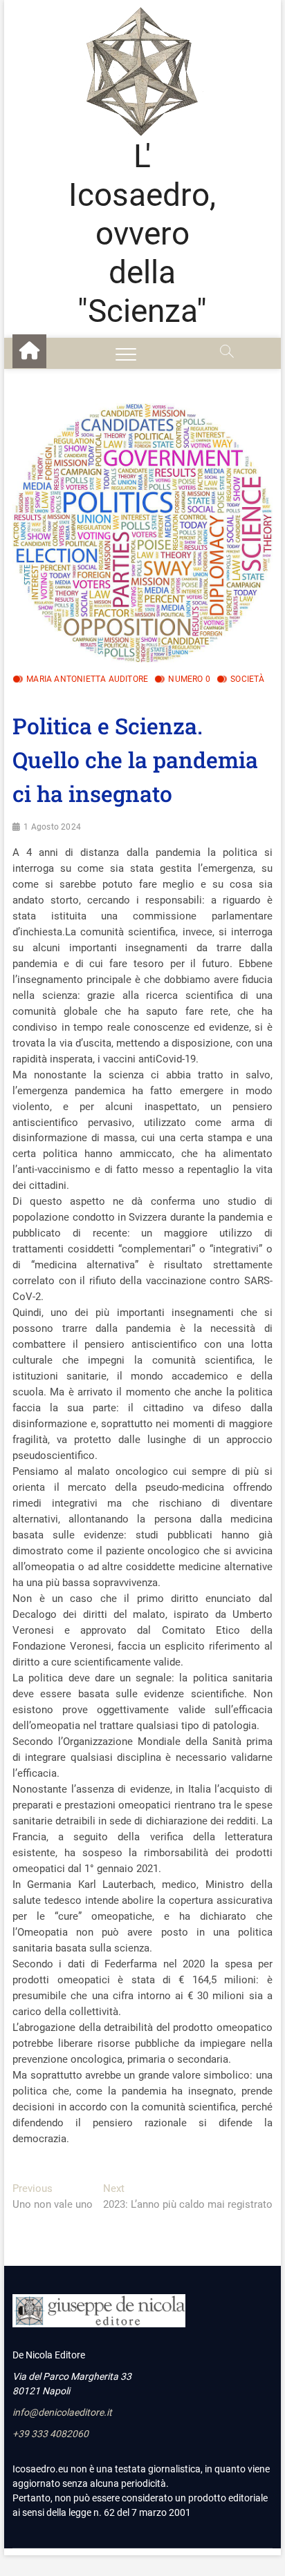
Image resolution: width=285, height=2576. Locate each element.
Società (247, 679)
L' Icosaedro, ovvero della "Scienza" (142, 234)
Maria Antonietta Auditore (87, 679)
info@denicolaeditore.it (62, 2412)
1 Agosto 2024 (52, 827)
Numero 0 (189, 679)
